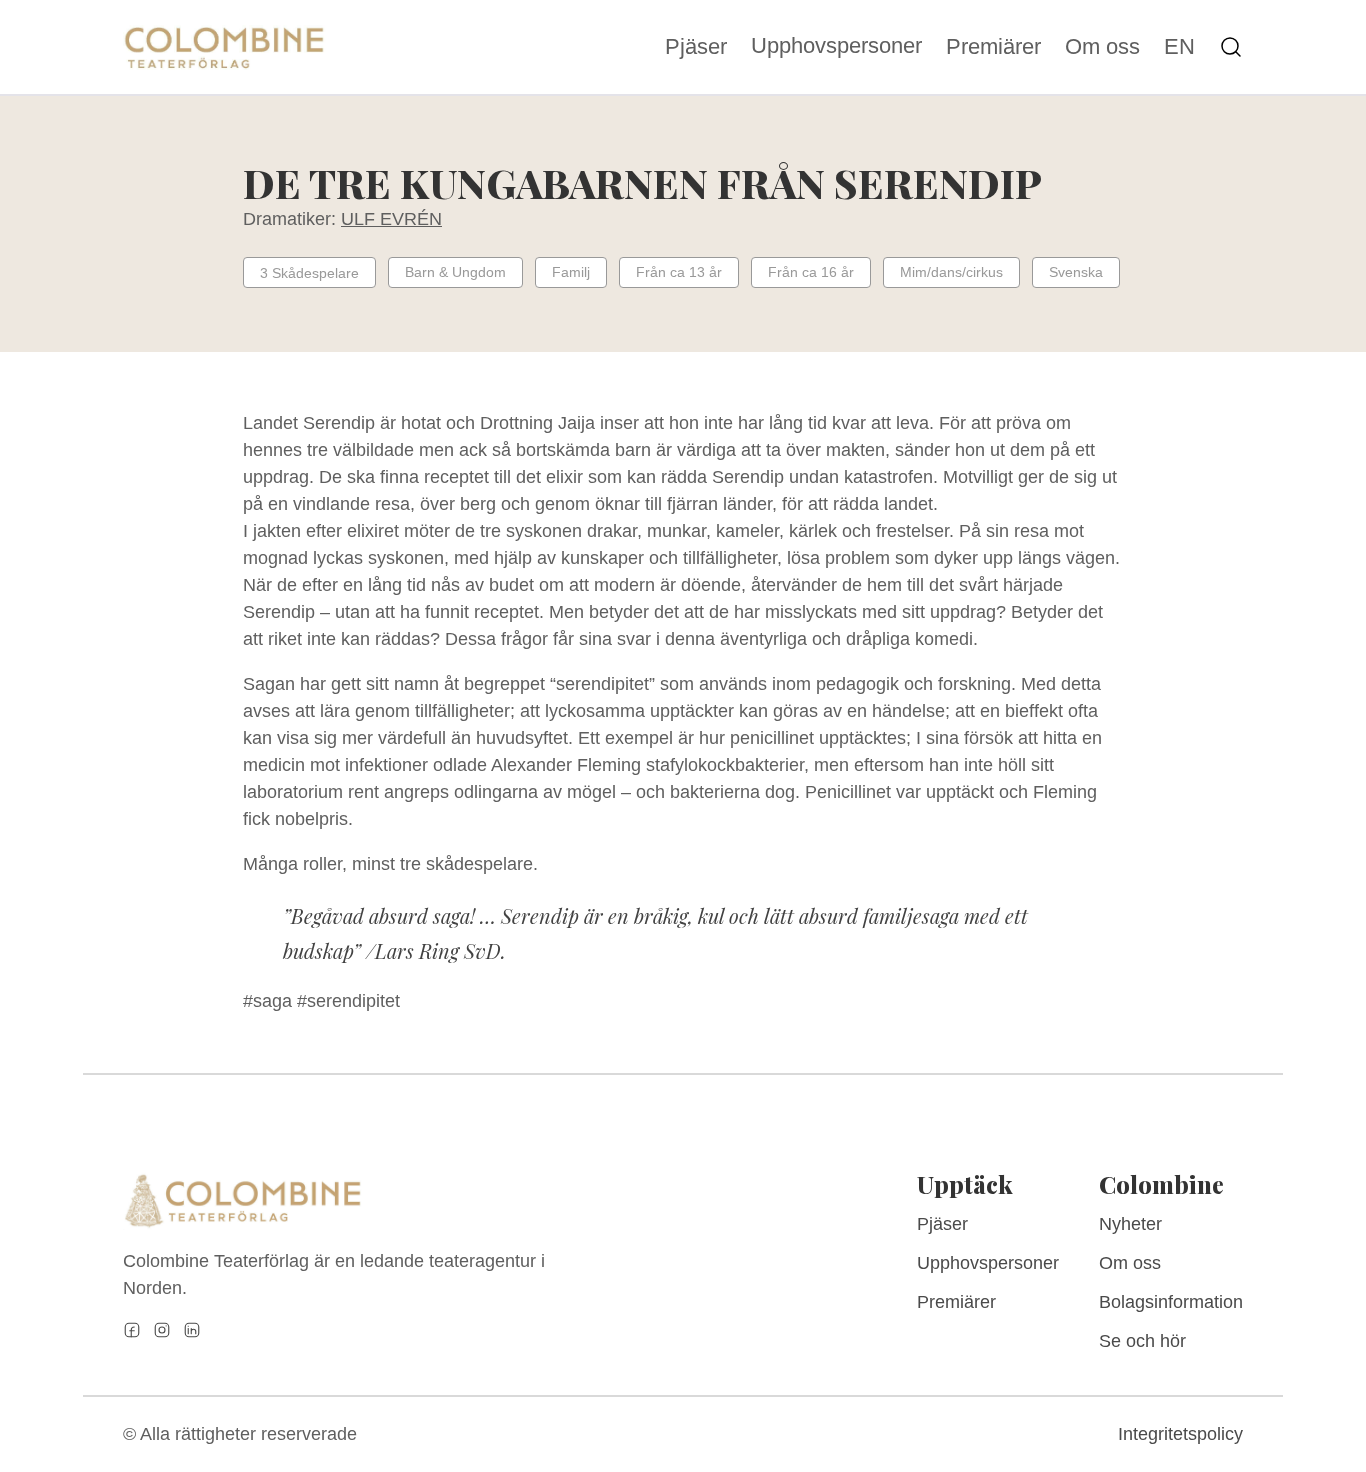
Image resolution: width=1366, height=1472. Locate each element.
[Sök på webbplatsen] (1231, 47)
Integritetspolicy (1180, 1434)
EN (1179, 47)
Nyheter (1130, 1224)
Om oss (1102, 47)
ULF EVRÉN (391, 219)
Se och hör (1142, 1341)
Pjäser (696, 47)
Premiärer (993, 47)
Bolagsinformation (1171, 1302)
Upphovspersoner (836, 45)
